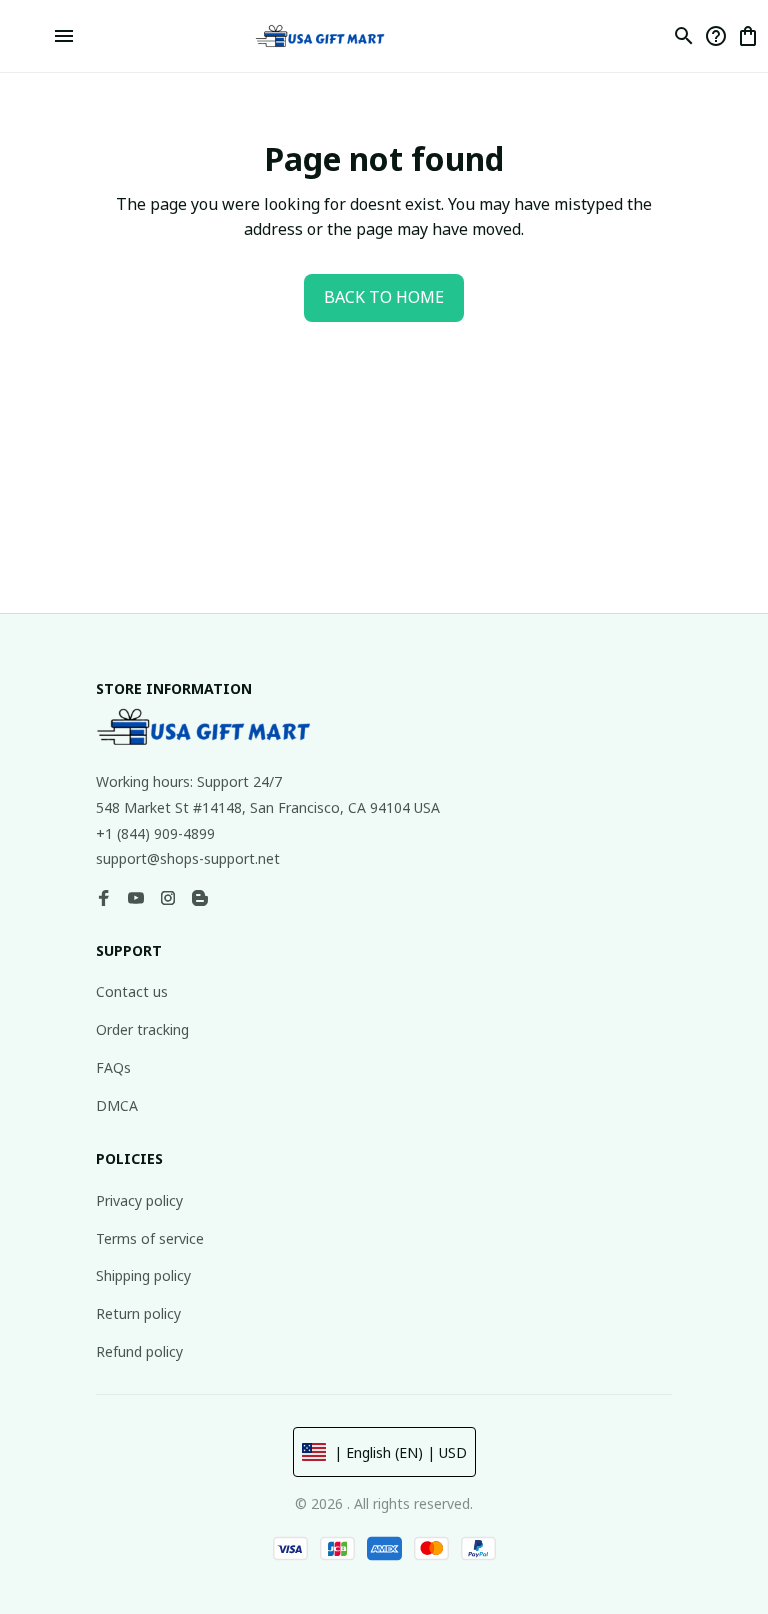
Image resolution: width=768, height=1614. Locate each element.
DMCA (117, 1105)
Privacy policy (139, 1200)
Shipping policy (143, 1275)
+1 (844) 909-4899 (155, 833)
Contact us (132, 991)
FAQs (113, 1067)
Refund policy (139, 1351)
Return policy (138, 1313)
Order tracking (142, 1029)
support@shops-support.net (188, 858)
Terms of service (150, 1238)
